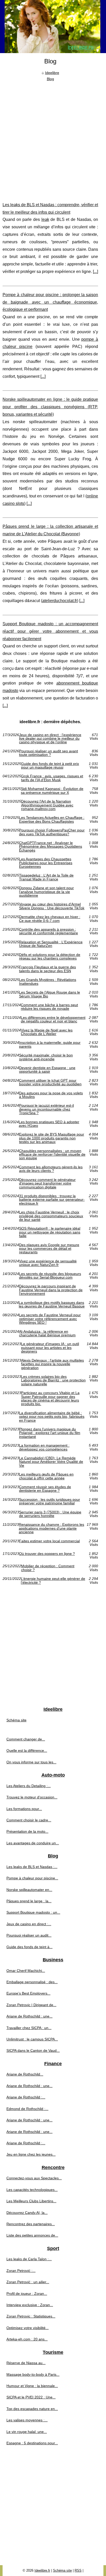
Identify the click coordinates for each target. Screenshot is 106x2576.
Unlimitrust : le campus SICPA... (32, 2039)
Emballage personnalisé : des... (32, 1982)
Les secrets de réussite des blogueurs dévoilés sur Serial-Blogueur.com (50, 1276)
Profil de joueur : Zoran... (27, 2294)
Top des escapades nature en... (32, 2409)
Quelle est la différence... (27, 1750)
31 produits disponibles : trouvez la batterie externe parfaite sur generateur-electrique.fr (52, 1200)
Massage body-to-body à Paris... (33, 2374)
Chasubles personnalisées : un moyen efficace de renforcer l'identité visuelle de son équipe (52, 1154)
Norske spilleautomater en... (29, 1890)
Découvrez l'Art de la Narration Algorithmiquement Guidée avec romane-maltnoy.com (47, 805)
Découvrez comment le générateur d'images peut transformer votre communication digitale (47, 1183)
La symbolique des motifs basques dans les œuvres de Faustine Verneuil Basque (52, 1304)
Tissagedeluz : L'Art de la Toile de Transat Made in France (46, 877)
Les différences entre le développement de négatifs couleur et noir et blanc (53, 1019)
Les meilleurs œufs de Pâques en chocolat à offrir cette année (46, 1476)
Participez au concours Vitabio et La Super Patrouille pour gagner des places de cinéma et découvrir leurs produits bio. (50, 1398)
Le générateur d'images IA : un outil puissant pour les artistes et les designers (50, 1348)
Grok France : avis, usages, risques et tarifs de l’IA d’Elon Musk (52, 778)
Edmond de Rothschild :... (27, 2109)
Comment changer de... (26, 1739)
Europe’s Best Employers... (28, 1993)
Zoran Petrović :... (21, 2271)
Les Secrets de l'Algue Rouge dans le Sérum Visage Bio (50, 994)
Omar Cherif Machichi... (26, 1971)
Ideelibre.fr (42, 2570)
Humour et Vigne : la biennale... (32, 2386)
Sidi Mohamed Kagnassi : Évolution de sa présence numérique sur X (52, 791)
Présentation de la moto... (27, 1831)
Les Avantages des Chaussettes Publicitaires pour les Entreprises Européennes (46, 863)
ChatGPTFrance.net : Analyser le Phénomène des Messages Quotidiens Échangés (51, 847)
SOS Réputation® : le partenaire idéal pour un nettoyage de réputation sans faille (50, 1232)
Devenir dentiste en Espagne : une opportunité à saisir (47, 1070)
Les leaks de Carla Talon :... (29, 2259)
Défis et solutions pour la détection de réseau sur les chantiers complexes (50, 957)
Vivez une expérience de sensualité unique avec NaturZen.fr (48, 1263)
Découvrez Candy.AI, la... (27, 2213)
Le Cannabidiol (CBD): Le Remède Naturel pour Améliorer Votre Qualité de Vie (51, 1462)
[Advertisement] (53, 138)
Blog (50, 79)
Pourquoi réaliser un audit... (29, 1935)
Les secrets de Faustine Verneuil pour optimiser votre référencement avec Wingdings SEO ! (50, 1319)
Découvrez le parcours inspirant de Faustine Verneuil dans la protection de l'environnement (51, 1290)
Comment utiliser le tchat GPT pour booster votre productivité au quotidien (50, 1082)
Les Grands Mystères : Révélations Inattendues (48, 982)
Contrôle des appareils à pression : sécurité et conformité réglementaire (48, 931)
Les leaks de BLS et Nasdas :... (32, 1867)
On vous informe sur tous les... (31, 1762)
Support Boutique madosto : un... (33, 1912)
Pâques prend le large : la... (29, 1901)
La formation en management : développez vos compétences (44, 1447)
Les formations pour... (24, 1809)
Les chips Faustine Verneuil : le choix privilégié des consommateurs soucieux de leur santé (51, 1216)
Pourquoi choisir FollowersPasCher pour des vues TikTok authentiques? (52, 832)
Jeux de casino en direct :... (29, 1924)
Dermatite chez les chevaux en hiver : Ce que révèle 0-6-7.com (50, 919)
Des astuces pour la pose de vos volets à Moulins (51, 1095)
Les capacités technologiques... (32, 2190)
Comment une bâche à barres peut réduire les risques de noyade (49, 1007)
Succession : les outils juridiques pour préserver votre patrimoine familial (50, 1501)
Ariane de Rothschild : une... (29, 2016)
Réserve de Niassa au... (26, 2363)
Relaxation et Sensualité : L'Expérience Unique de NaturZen (51, 944)
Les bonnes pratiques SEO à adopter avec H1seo (49, 1124)
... (95, 272)
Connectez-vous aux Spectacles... (34, 2178)
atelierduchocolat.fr (60, 601)
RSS (78, 2570)
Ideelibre (52, 73)
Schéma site (16, 1720)
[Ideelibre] (53, 27)
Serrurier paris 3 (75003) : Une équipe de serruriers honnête (50, 1514)
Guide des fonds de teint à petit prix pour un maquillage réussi (50, 766)
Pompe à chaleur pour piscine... (32, 1878)
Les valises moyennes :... (27, 2420)
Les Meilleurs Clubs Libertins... (31, 2201)
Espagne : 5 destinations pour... (32, 2443)
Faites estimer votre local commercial (49, 1541)
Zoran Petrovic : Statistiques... (31, 2316)
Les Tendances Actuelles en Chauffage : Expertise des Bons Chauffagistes (52, 819)
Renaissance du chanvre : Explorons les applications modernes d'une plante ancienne (51, 1528)
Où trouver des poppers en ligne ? (47, 1554)
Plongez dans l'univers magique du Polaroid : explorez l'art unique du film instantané (50, 1433)
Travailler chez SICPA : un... (29, 2028)
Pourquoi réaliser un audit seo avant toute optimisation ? (48, 753)
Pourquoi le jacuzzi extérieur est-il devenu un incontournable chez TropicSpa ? (46, 1109)
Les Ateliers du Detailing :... (29, 1786)
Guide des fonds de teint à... (29, 1947)
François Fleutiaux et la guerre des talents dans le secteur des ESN (47, 969)
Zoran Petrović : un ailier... (28, 2282)
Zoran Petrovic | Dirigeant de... (31, 2005)
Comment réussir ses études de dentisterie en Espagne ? (45, 1489)
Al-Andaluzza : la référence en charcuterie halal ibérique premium (47, 1333)
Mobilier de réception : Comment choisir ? (48, 1568)
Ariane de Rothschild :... (26, 2097)
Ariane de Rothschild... (25, 2074)
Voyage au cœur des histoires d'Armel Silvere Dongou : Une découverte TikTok (52, 906)
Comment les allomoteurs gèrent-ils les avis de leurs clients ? (51, 1169)
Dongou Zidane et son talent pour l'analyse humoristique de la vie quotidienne (46, 892)
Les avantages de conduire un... (33, 1843)
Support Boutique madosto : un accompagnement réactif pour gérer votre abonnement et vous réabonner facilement (50, 631)
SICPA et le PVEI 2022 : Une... (31, 2397)
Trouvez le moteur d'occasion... (32, 1797)
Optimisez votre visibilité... (28, 2328)
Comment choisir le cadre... (29, 1820)
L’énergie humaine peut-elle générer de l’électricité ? (53, 1581)
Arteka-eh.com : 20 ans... (27, 2339)
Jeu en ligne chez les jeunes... (31, 2154)
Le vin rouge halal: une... (27, 2432)
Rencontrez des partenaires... (31, 2224)
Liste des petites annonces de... (32, 2235)
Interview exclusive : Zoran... (30, 2305)
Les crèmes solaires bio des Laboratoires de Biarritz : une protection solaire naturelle (53, 1380)
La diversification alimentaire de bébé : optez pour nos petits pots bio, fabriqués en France (52, 1417)
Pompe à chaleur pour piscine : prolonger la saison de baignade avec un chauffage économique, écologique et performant (50, 302)
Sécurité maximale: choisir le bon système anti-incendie (46, 1057)
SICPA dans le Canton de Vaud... (33, 2050)
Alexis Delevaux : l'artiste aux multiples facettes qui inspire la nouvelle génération (52, 1364)
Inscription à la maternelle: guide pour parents (50, 1044)
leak (45, 219)
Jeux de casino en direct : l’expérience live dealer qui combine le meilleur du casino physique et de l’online (50, 739)
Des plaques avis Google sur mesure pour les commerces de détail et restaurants (49, 1249)
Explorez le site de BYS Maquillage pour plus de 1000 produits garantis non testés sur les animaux (52, 1138)
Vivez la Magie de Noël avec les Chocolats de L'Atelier (47, 1032)
